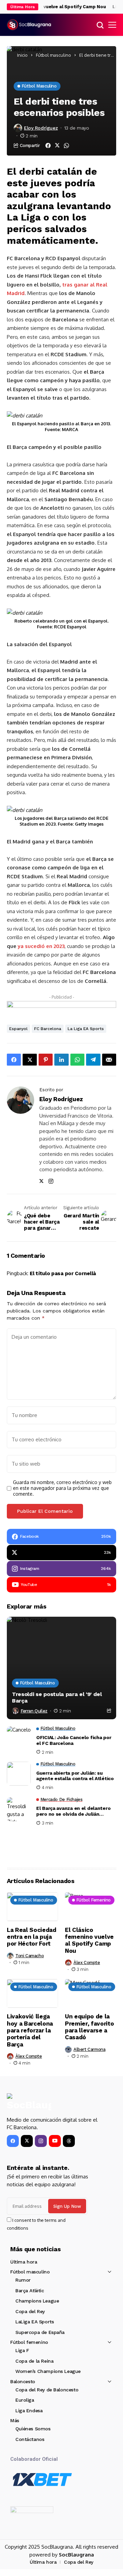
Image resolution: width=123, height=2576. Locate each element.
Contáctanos (30, 2439)
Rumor (23, 2280)
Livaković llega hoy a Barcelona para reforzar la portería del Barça (30, 2030)
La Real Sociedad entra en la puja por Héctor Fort (32, 1937)
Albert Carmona (90, 2049)
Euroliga (25, 2400)
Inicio (22, 55)
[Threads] (69, 2141)
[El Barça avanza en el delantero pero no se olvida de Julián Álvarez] (19, 1809)
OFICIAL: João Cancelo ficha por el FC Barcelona (74, 1740)
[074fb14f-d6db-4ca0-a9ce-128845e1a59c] (61, 1007)
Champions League (37, 2301)
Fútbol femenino (29, 2342)
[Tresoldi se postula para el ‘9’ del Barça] (61, 1668)
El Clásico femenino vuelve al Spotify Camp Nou (89, 1940)
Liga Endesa (29, 2411)
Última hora (24, 2262)
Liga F (22, 2350)
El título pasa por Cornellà (63, 1273)
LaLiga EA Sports (35, 2322)
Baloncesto (23, 2381)
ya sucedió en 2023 (41, 946)
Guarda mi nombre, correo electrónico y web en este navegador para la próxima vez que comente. (62, 1488)
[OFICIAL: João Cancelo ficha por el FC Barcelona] (19, 1738)
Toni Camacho (30, 1956)
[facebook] (13, 2141)
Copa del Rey (30, 2311)
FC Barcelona (48, 1029)
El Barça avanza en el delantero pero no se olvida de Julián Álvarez (73, 1811)
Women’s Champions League (48, 2371)
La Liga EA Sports (86, 1029)
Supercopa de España (40, 2332)
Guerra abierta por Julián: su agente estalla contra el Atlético (75, 1776)
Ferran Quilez (34, 1711)
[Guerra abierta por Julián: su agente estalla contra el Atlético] (19, 1774)
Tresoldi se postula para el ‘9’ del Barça (57, 1697)
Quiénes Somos (33, 2429)
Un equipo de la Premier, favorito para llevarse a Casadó (89, 2027)
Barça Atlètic (30, 2291)
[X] (27, 2141)
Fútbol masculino (53, 55)
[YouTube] (55, 2141)
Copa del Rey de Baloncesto (47, 2390)
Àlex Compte (87, 1963)
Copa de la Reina (34, 2361)
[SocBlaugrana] (29, 25)
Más (15, 2420)
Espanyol (18, 1029)
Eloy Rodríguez (41, 128)
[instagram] (41, 2141)
